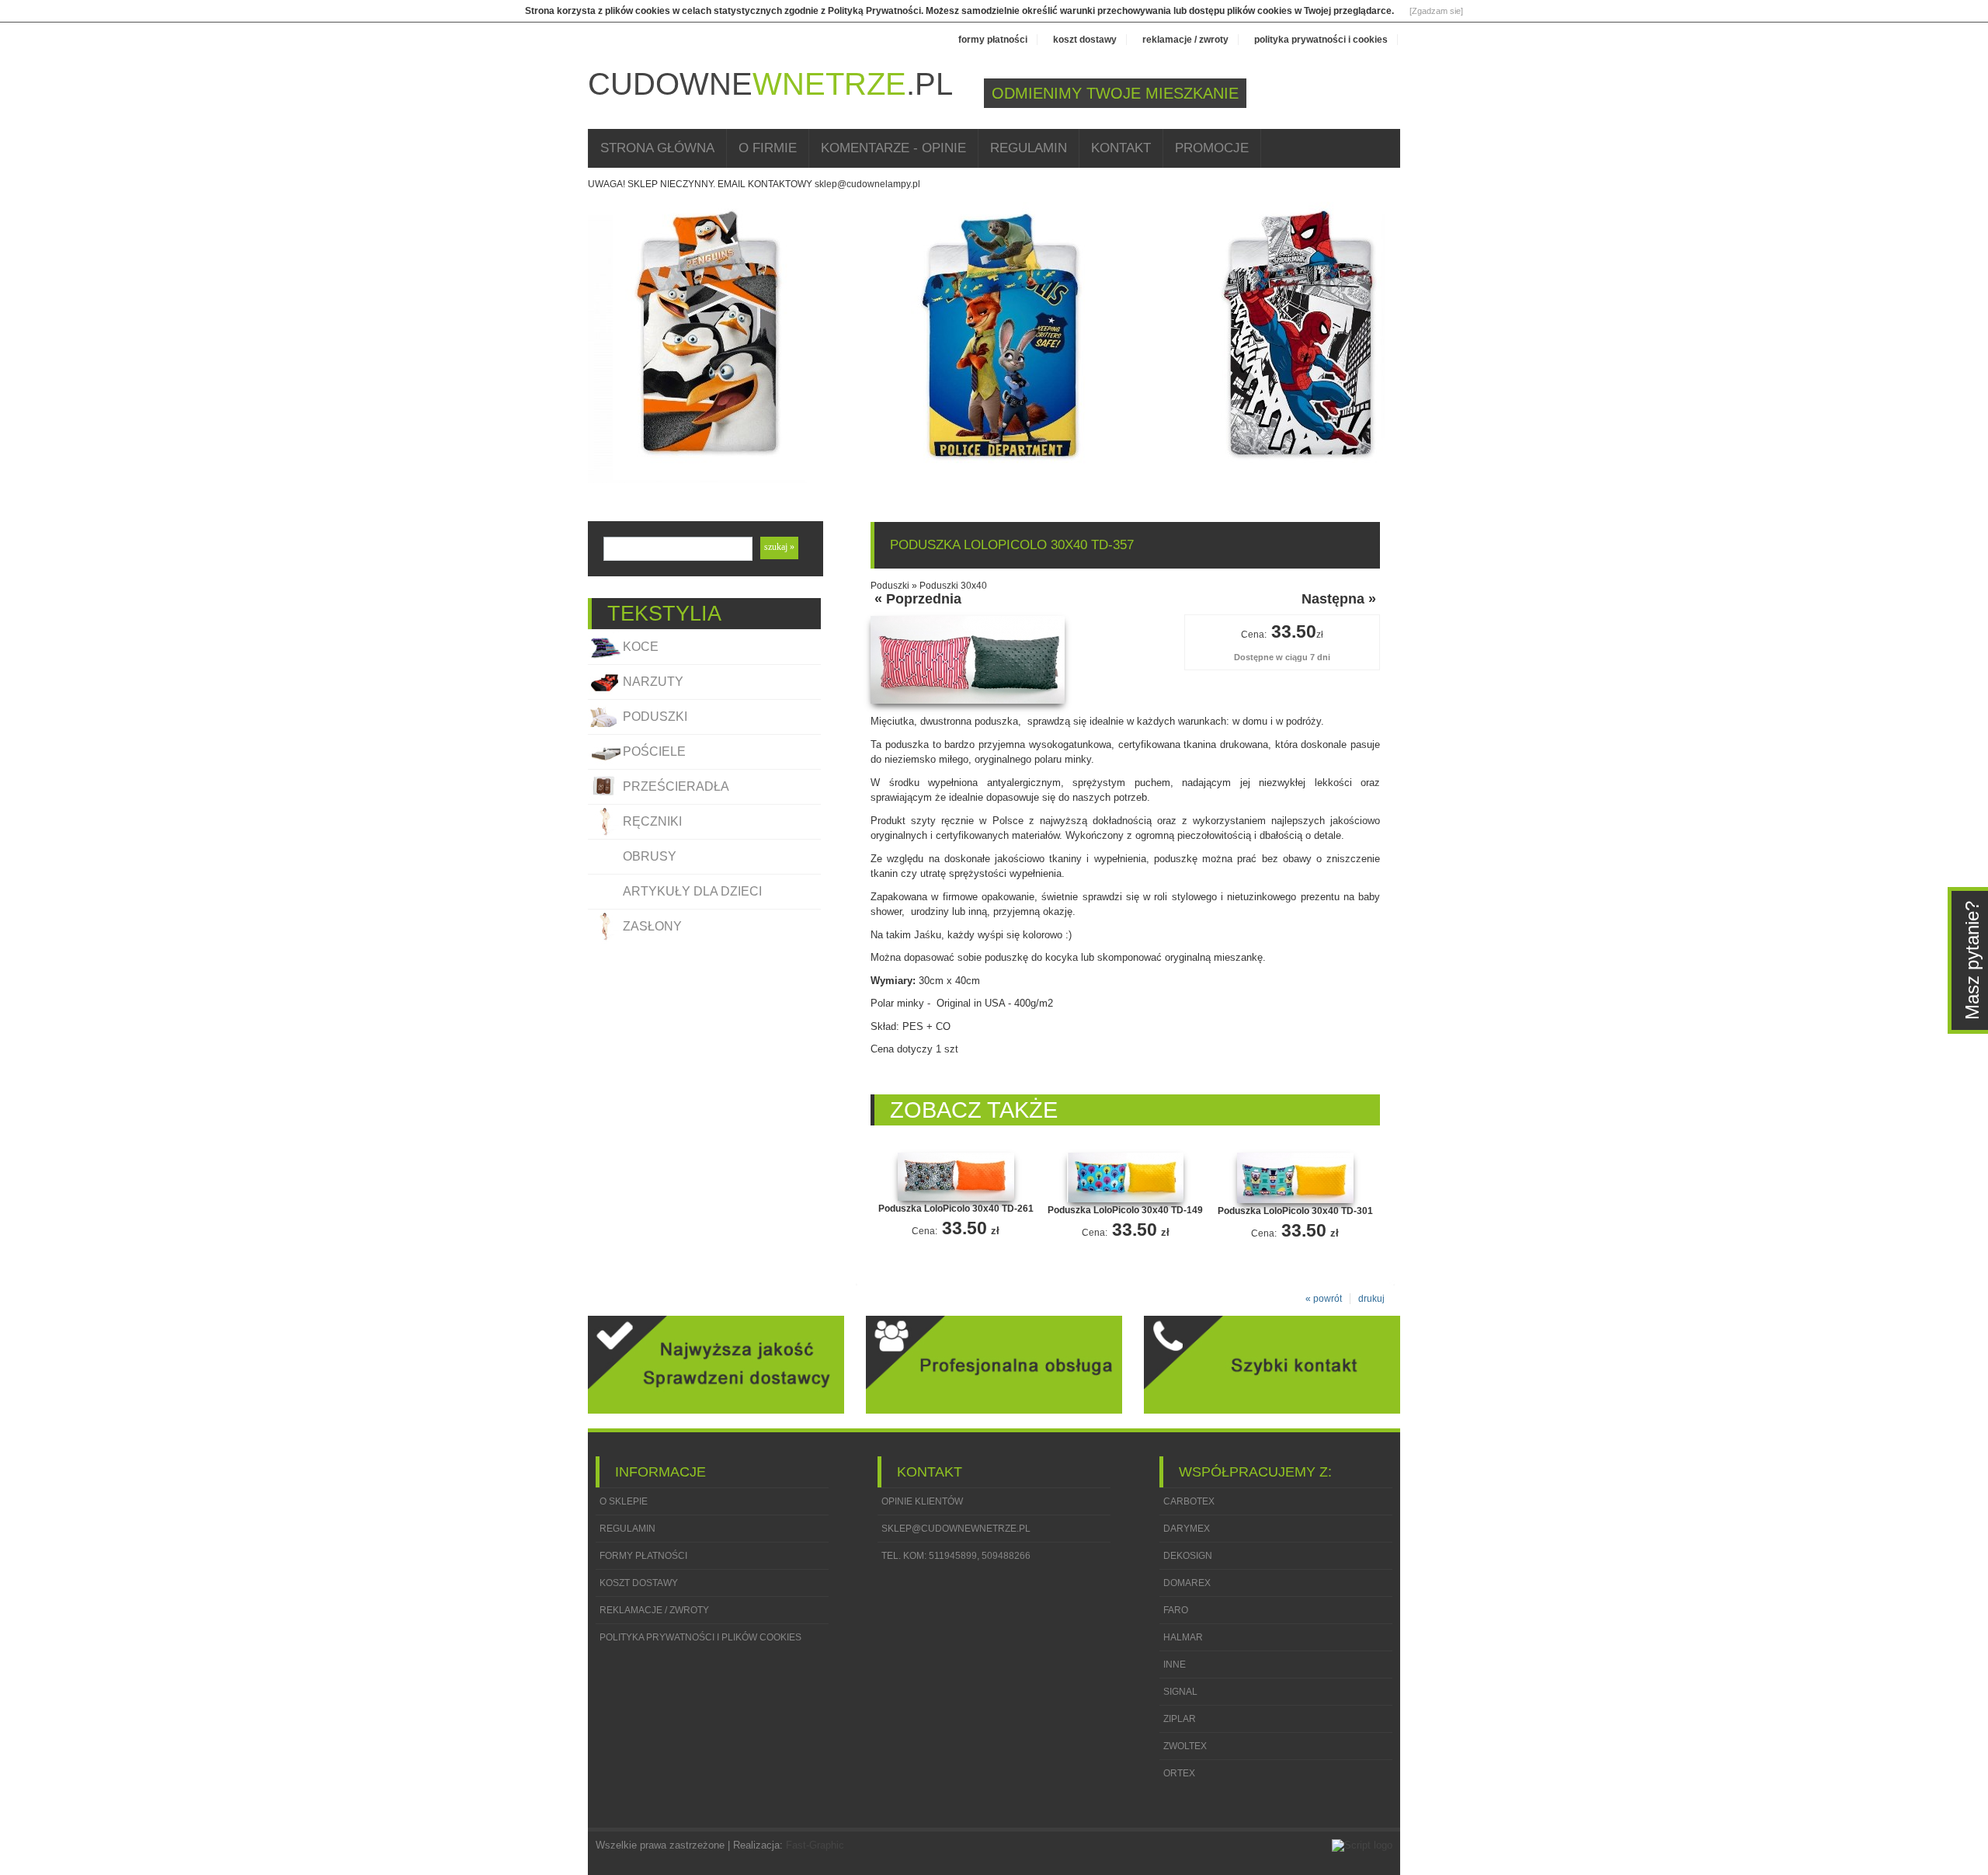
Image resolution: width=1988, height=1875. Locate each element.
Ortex (1179, 1773)
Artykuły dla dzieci (692, 891)
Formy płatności (993, 40)
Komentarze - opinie (893, 148)
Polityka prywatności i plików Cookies (700, 1637)
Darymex (1187, 1529)
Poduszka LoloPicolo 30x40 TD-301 (1295, 1211)
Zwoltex (1185, 1746)
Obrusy (650, 856)
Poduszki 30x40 (953, 586)
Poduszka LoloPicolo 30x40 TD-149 (1125, 1210)
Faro (1176, 1610)
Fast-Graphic (815, 1845)
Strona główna (657, 148)
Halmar (1183, 1637)
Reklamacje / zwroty (1185, 40)
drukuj (1371, 1299)
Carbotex (1189, 1501)
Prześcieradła (676, 786)
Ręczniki (652, 821)
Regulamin (1029, 148)
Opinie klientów (922, 1501)
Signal (1180, 1692)
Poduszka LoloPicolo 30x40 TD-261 (956, 1209)
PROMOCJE (1212, 148)
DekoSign (1188, 1556)
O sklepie (624, 1501)
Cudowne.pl (770, 84)
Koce (641, 647)
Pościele (654, 751)
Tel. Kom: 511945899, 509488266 (956, 1556)
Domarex (1187, 1583)
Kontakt (1121, 148)
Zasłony (652, 926)
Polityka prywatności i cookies (1321, 40)
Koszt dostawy (1085, 40)
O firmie (768, 148)
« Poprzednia (918, 599)
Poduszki (655, 717)
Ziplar (1180, 1719)
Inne (1175, 1665)
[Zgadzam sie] (1436, 11)
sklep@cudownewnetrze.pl (956, 1529)
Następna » (1339, 599)
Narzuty (653, 682)
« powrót (1324, 1299)
